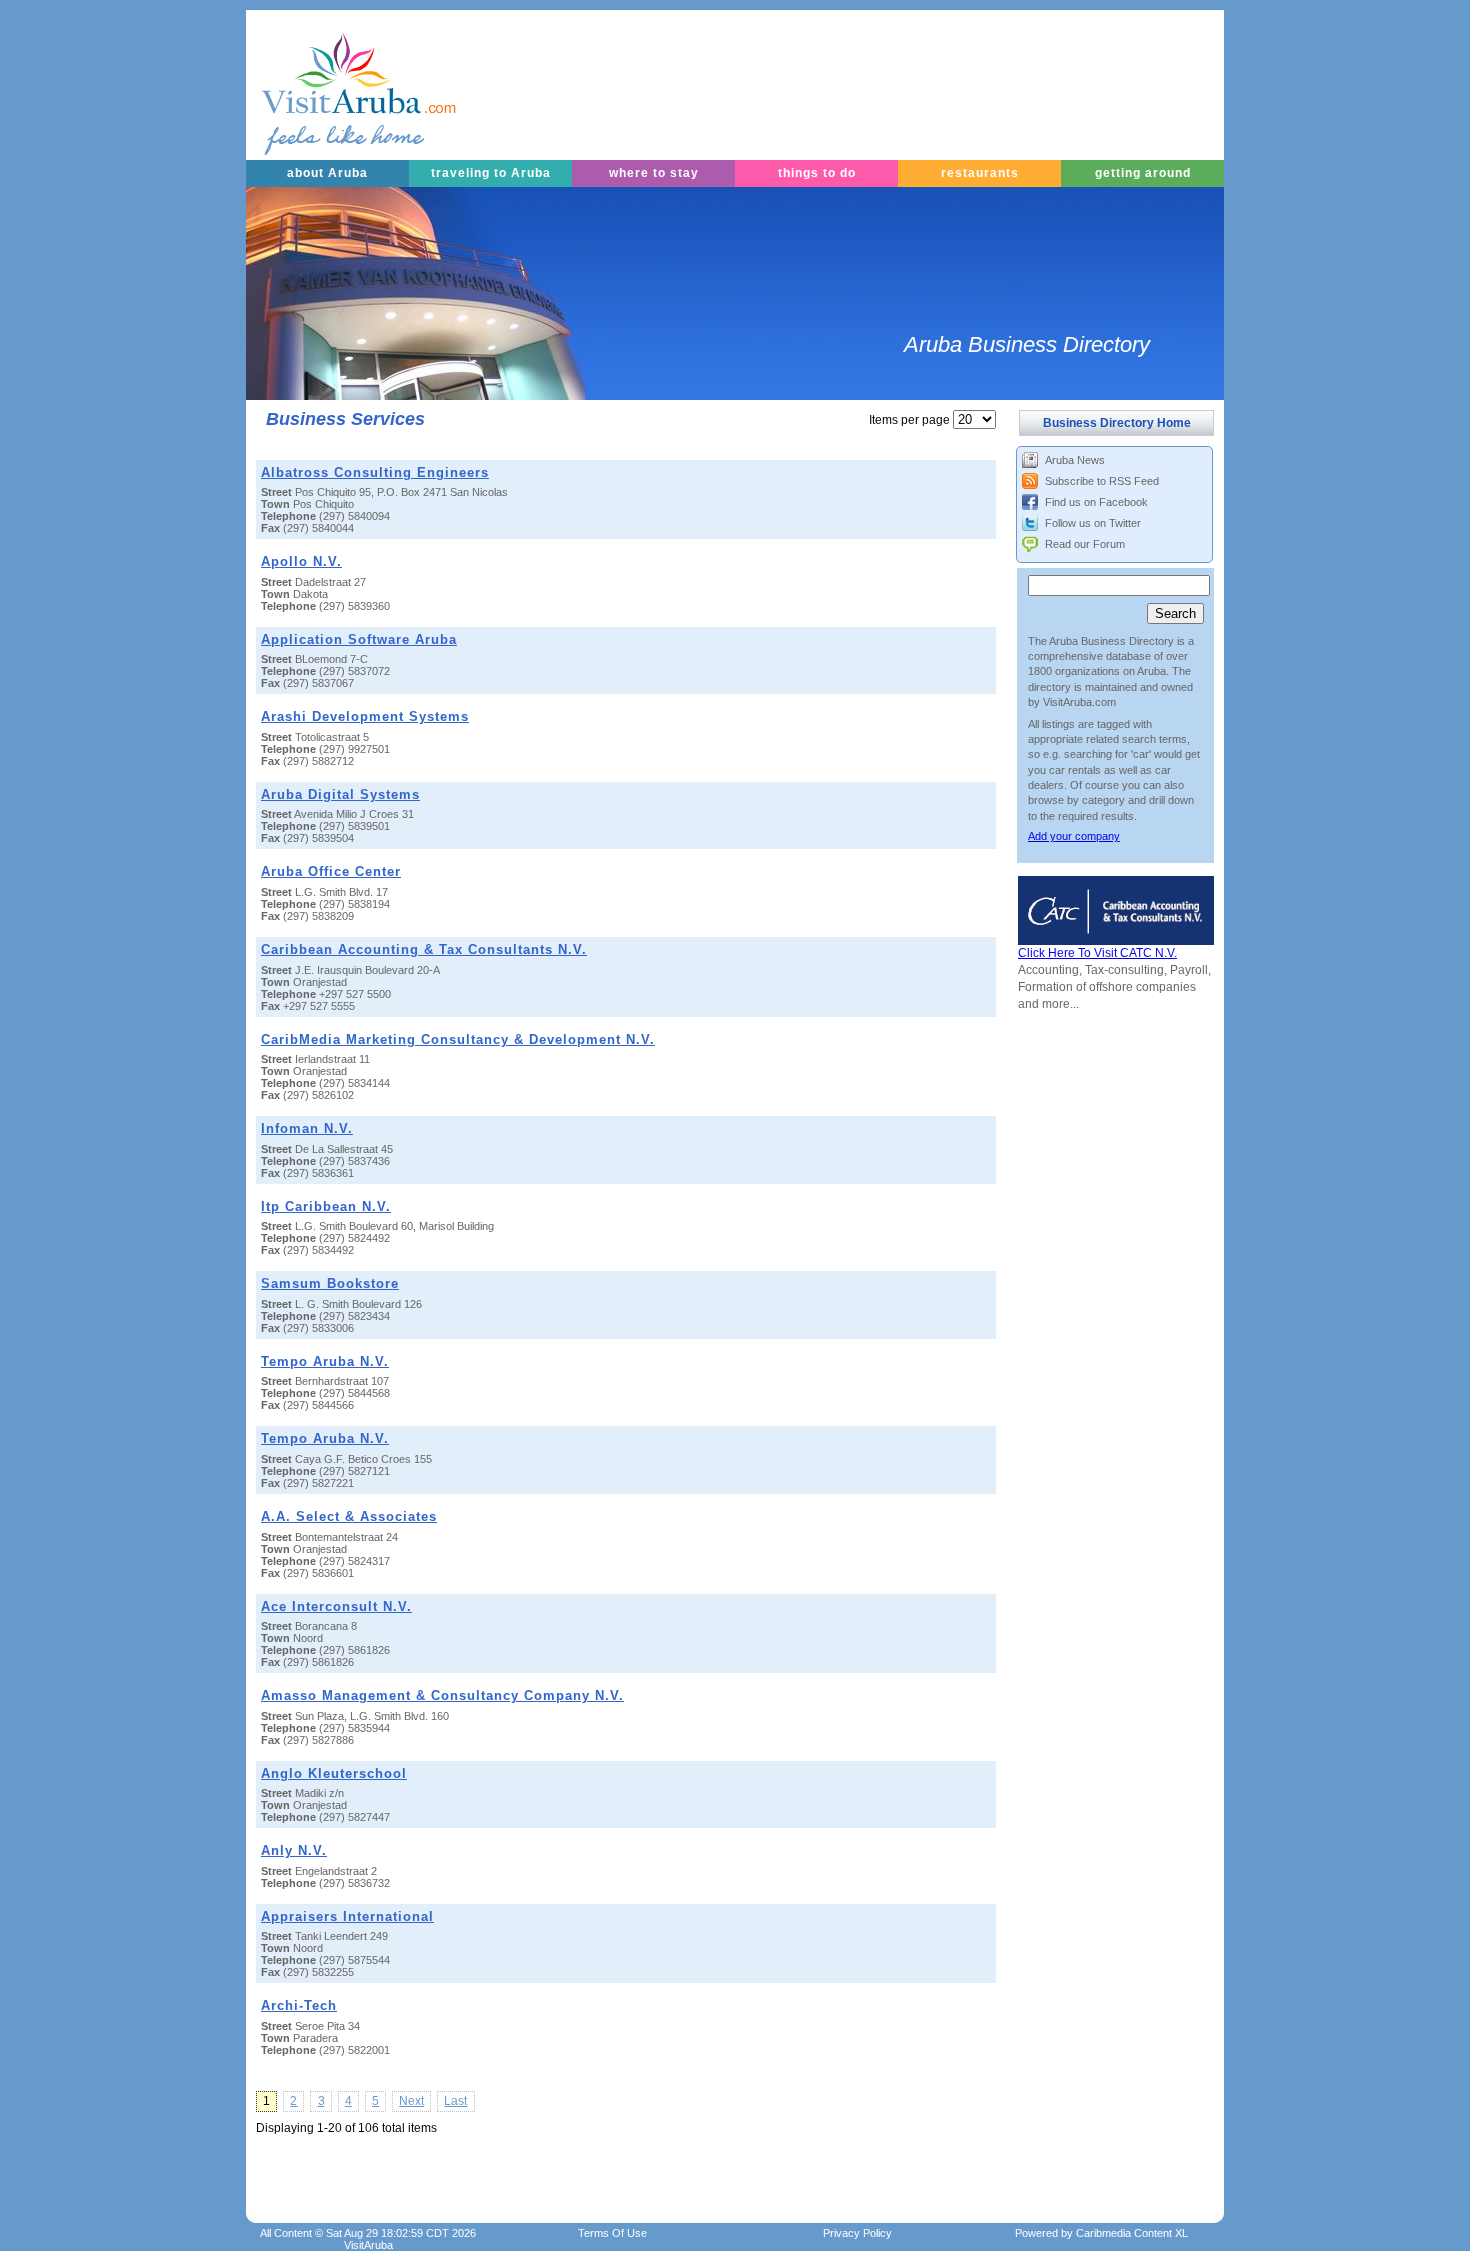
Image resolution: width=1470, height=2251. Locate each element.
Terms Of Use (612, 2233)
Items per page (909, 420)
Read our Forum (1085, 544)
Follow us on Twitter (1093, 523)
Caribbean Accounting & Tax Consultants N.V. (424, 949)
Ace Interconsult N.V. (336, 1606)
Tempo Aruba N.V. (325, 1361)
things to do (817, 173)
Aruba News (1075, 460)
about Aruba (327, 173)
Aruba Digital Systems (340, 794)
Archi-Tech (299, 2005)
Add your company (1074, 836)
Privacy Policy (857, 2233)
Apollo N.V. (301, 561)
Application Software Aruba (359, 639)
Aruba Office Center (331, 871)
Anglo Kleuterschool (334, 1773)
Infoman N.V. (307, 1128)
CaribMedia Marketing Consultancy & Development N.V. (458, 1039)
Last (455, 2101)
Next (411, 2101)
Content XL (1132, 2233)
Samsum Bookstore (330, 1283)
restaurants (980, 173)
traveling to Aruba (491, 173)
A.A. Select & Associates (349, 1516)
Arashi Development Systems (365, 716)
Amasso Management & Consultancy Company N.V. (442, 1695)
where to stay (654, 173)
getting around (1143, 173)
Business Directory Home (1117, 423)
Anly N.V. (294, 1850)
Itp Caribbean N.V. (326, 1206)
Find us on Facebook (1096, 502)
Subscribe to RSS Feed (1102, 481)
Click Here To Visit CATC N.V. (1097, 953)
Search (1175, 613)
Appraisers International (347, 1916)
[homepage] (334, 85)
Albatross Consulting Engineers (375, 472)
